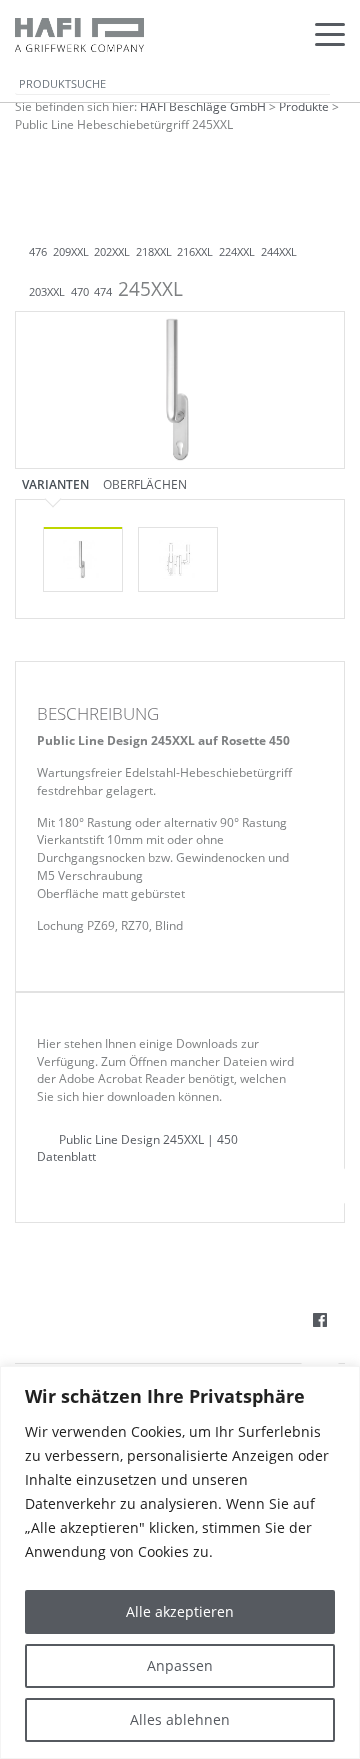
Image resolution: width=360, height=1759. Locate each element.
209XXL (71, 252)
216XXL (195, 252)
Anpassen (180, 1665)
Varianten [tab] (55, 484)
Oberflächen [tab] (145, 484)
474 (103, 292)
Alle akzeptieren (180, 1611)
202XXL (112, 252)
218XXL (154, 252)
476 (38, 252)
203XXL (47, 292)
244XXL (279, 252)
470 (80, 292)
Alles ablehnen (180, 1719)
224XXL (237, 252)
